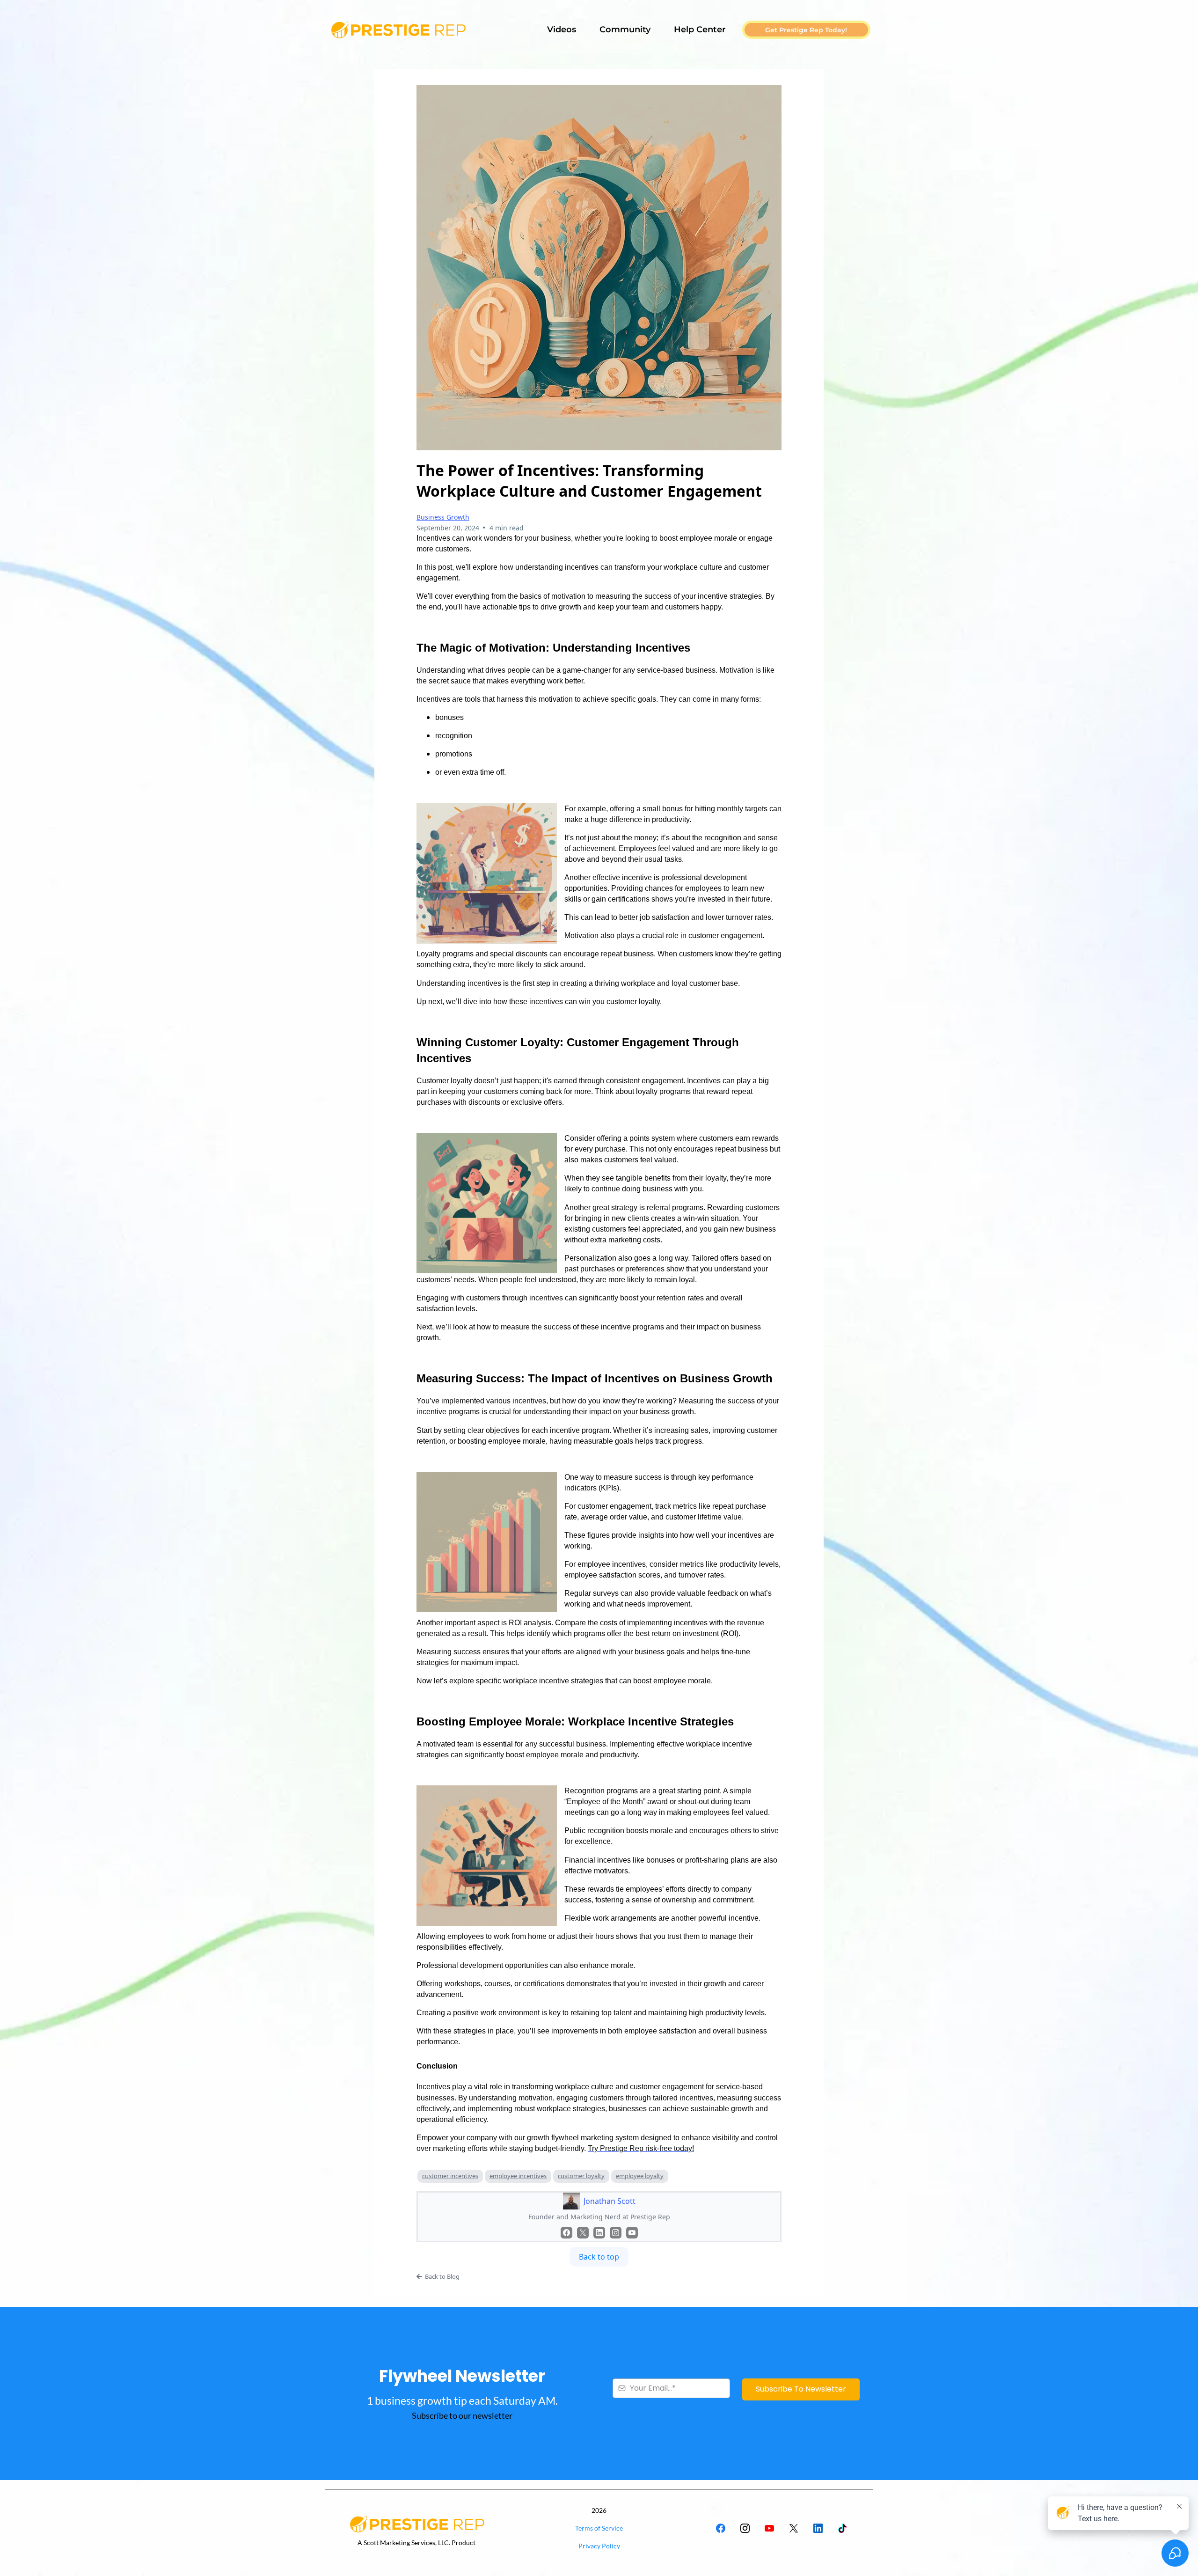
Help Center (700, 29)
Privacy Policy (599, 2546)
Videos (562, 29)
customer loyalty (581, 2176)
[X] (583, 2233)
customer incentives (450, 2176)
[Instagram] (616, 2233)
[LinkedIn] (599, 2233)
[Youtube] (632, 2233)
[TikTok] (842, 2528)
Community (625, 29)
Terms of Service (599, 2528)
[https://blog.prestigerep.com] (398, 30)
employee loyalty (640, 2176)
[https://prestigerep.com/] (416, 2524)
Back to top (599, 2257)
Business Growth (443, 517)
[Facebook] (566, 2233)
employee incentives (518, 2176)
